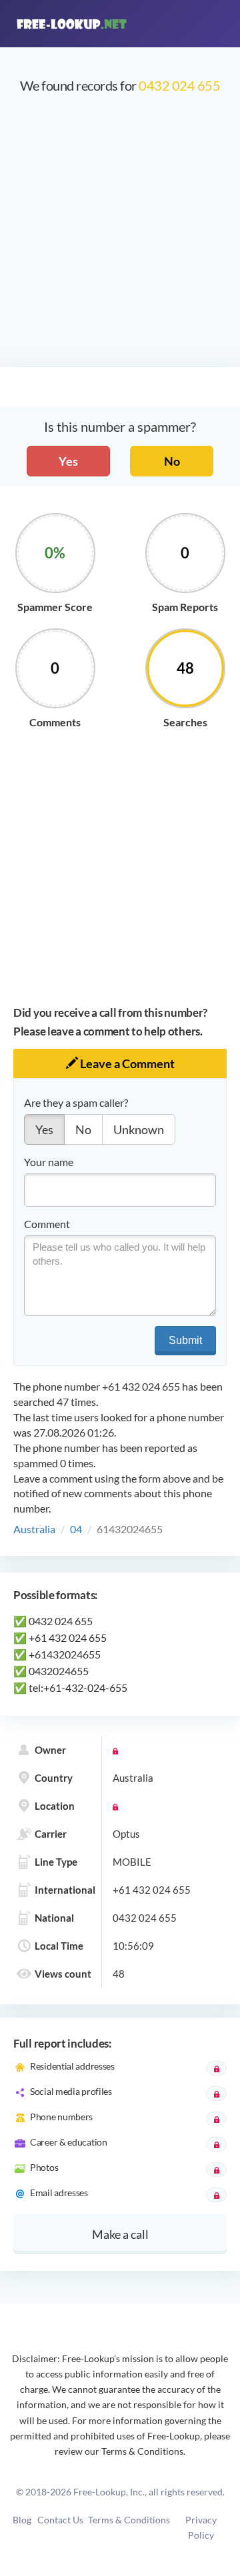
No (172, 461)
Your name (49, 1162)
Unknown (139, 1129)
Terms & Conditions (129, 2520)
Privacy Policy (201, 2527)
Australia (34, 1529)
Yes (68, 461)
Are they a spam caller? (76, 1102)
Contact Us (60, 2520)
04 (76, 1529)
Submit (185, 1340)
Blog (22, 2520)
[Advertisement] (120, 237)
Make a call (120, 2234)
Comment (47, 1224)
